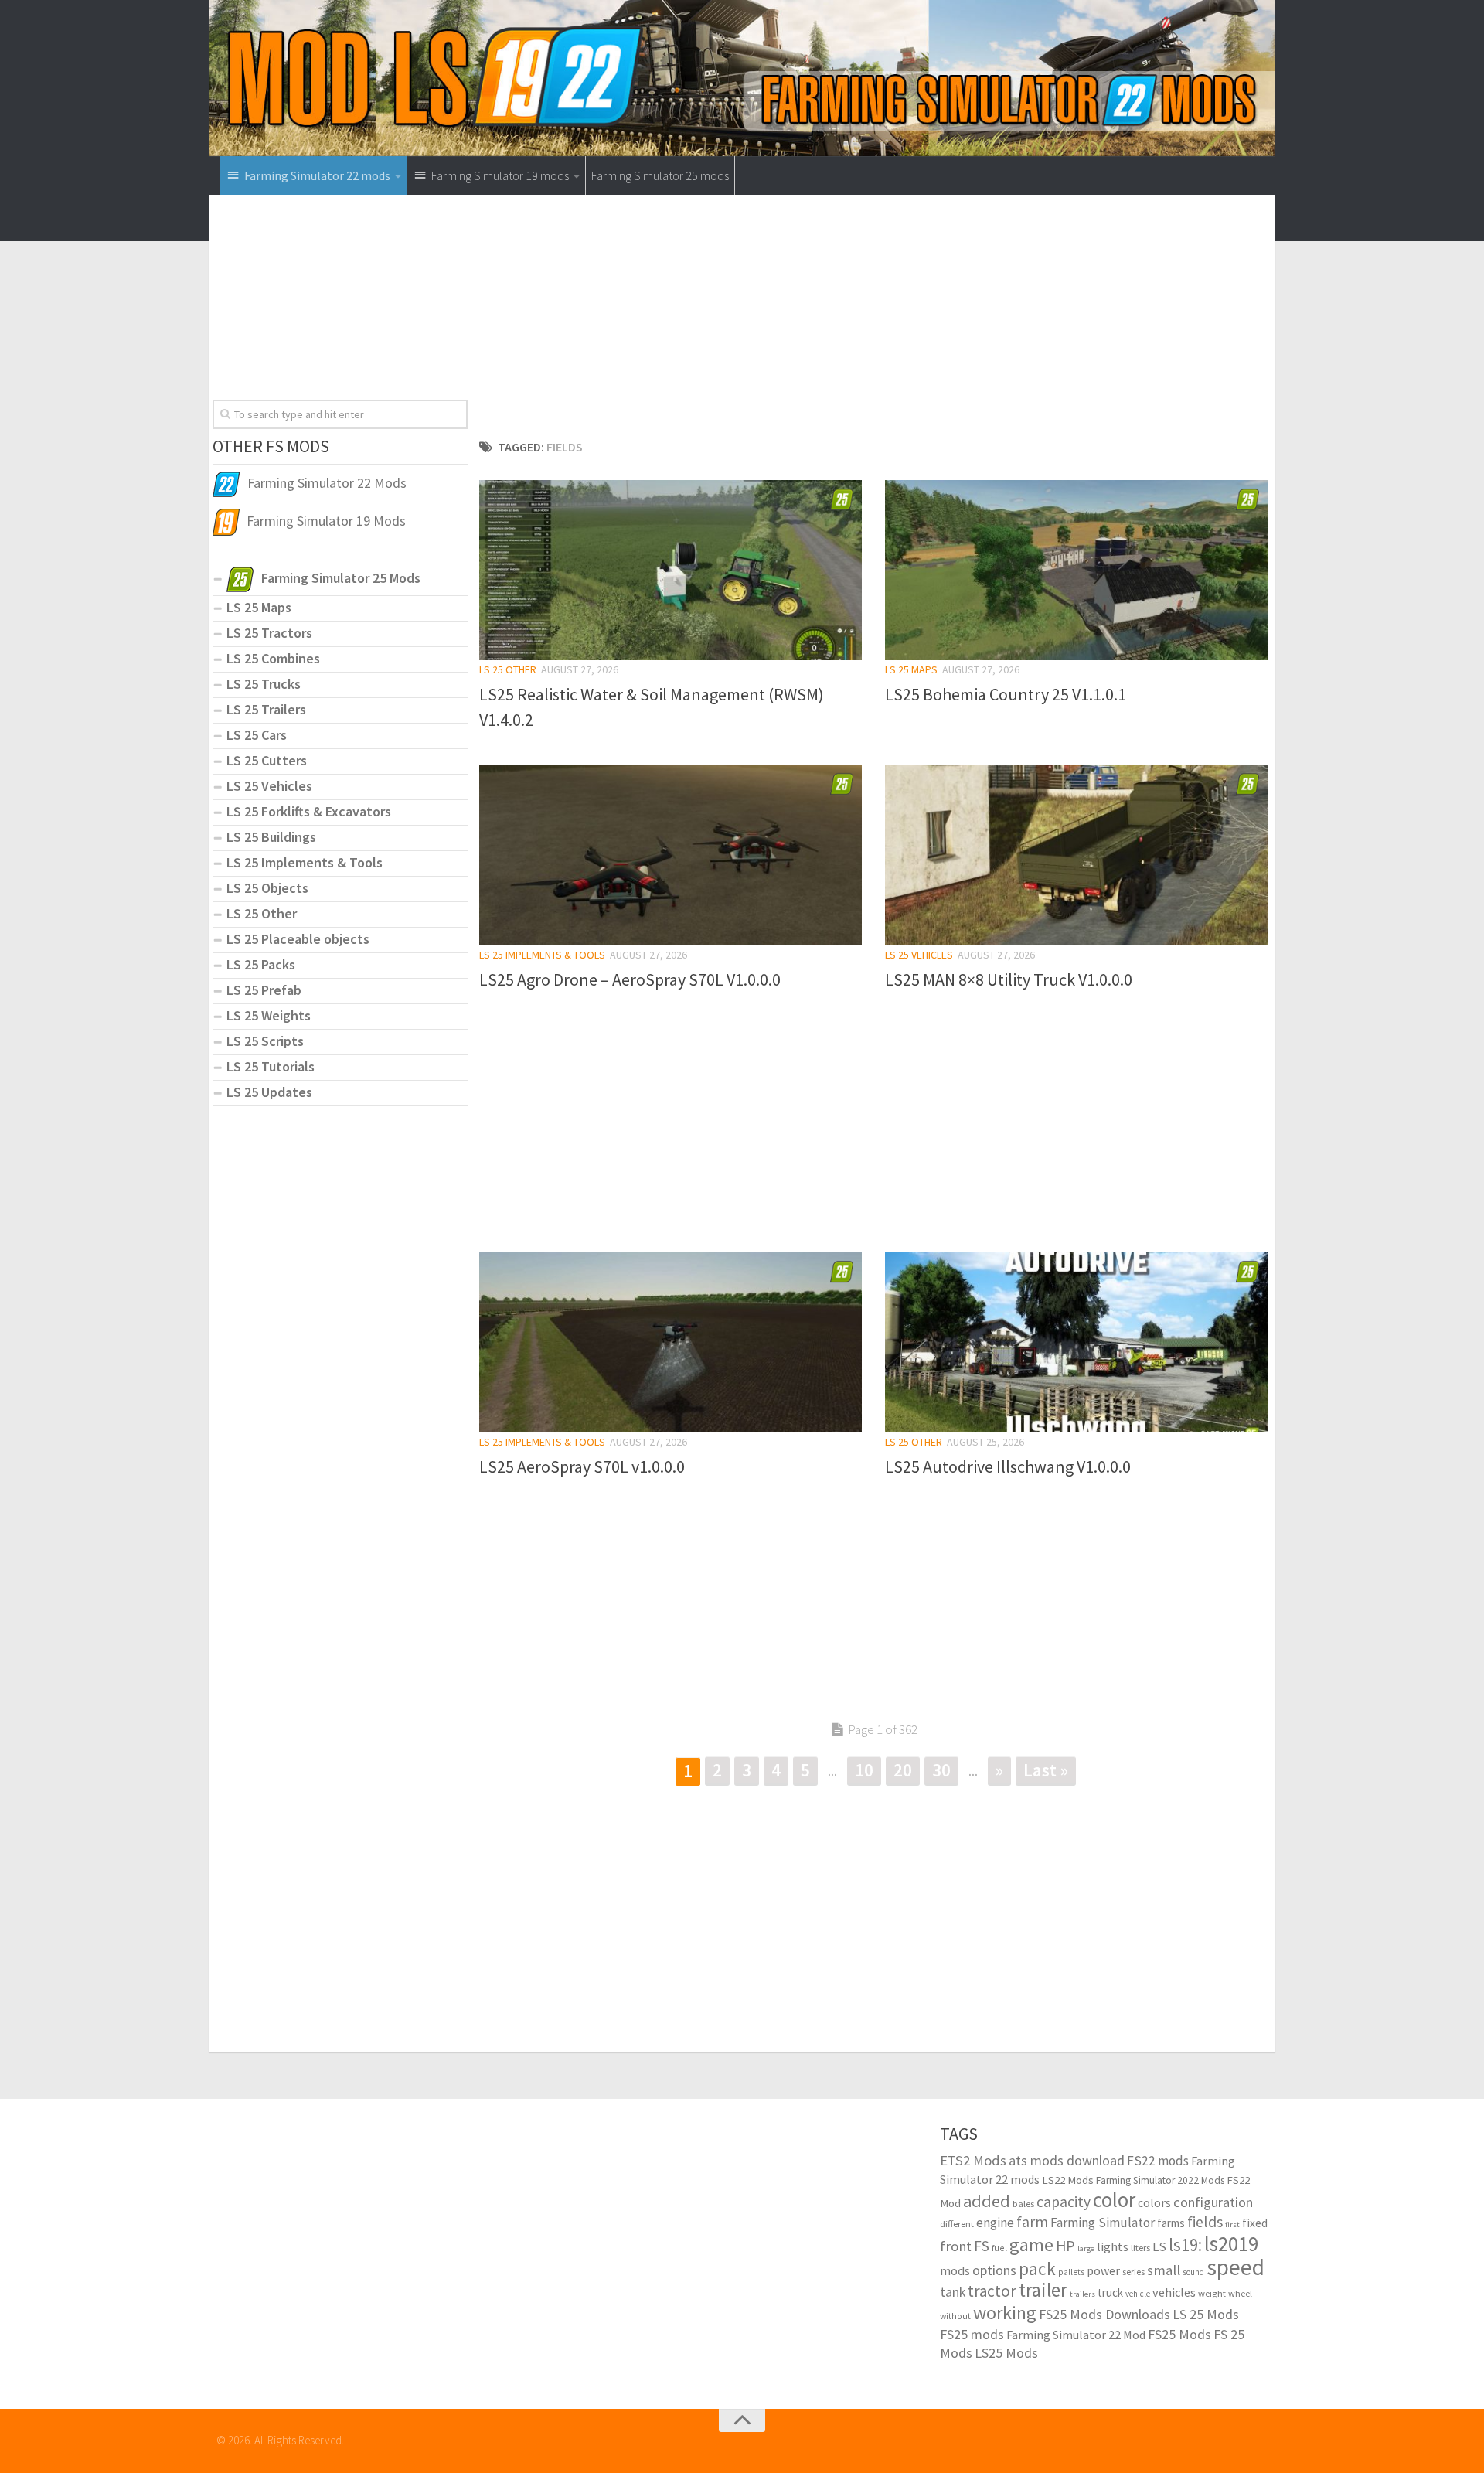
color (1114, 2199)
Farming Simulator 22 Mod (1076, 2335)
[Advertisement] (873, 322)
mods (955, 2270)
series (1133, 2272)
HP (1065, 2245)
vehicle (1138, 2294)
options (994, 2270)
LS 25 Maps (911, 669)
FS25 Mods (1179, 2334)
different (957, 2224)
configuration (1213, 2202)
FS (982, 2246)
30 (941, 1770)
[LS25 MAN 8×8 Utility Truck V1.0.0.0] (1076, 855)
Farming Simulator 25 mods (660, 175)
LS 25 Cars (257, 735)
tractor (992, 2291)
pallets (1071, 2272)
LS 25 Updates (269, 1092)
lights (1113, 2246)
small (1164, 2270)
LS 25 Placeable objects (298, 939)
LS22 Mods (1068, 2180)
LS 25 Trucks (264, 684)
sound (1193, 2272)
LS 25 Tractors (269, 633)
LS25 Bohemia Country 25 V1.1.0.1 (1006, 694)
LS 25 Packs (261, 964)
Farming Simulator (1103, 2223)
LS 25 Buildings (271, 837)
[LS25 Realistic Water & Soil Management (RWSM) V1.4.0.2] (671, 570)
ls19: (1185, 2245)
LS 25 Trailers (266, 709)
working (1005, 2313)
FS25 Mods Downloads (1104, 2314)
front (956, 2246)
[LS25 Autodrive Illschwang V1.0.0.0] (1076, 1342)
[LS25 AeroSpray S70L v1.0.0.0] (671, 1342)
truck (1110, 2292)
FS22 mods (1158, 2161)
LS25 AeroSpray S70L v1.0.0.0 (582, 1466)
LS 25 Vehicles (919, 955)
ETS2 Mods (973, 2160)
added (987, 2201)
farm (1032, 2222)
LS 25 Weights (269, 1015)
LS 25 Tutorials (271, 1066)
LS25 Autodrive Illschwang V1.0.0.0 (1008, 1466)
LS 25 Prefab (264, 990)
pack (1037, 2269)
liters (1140, 2248)
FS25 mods (972, 2334)
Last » (1046, 1770)
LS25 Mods (1006, 2353)
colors (1154, 2203)
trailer (1043, 2290)
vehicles (1174, 2292)
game (1031, 2245)
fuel (999, 2248)
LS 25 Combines (273, 658)
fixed (1255, 2223)
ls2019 (1231, 2243)
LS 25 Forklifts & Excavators (309, 811)
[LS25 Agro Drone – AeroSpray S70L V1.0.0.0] (671, 855)
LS (1159, 2247)
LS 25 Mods (1206, 2314)
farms (1171, 2223)
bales (1023, 2203)
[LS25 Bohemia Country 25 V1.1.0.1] (1076, 570)
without (955, 2316)
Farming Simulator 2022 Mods (1160, 2180)
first (1232, 2224)
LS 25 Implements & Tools (542, 955)
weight (1212, 2293)
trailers (1082, 2294)
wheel (1240, 2293)
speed (1236, 2267)
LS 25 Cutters (267, 760)
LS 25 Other (508, 669)
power (1103, 2270)
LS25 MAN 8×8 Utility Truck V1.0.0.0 (1009, 979)
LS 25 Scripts (265, 1041)
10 (864, 1770)
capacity (1064, 2202)
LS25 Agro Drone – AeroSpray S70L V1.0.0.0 (630, 979)
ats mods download (1067, 2160)
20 (903, 1770)
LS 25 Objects (267, 888)
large (1086, 2248)
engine (995, 2223)
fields (1205, 2221)
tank (953, 2292)
